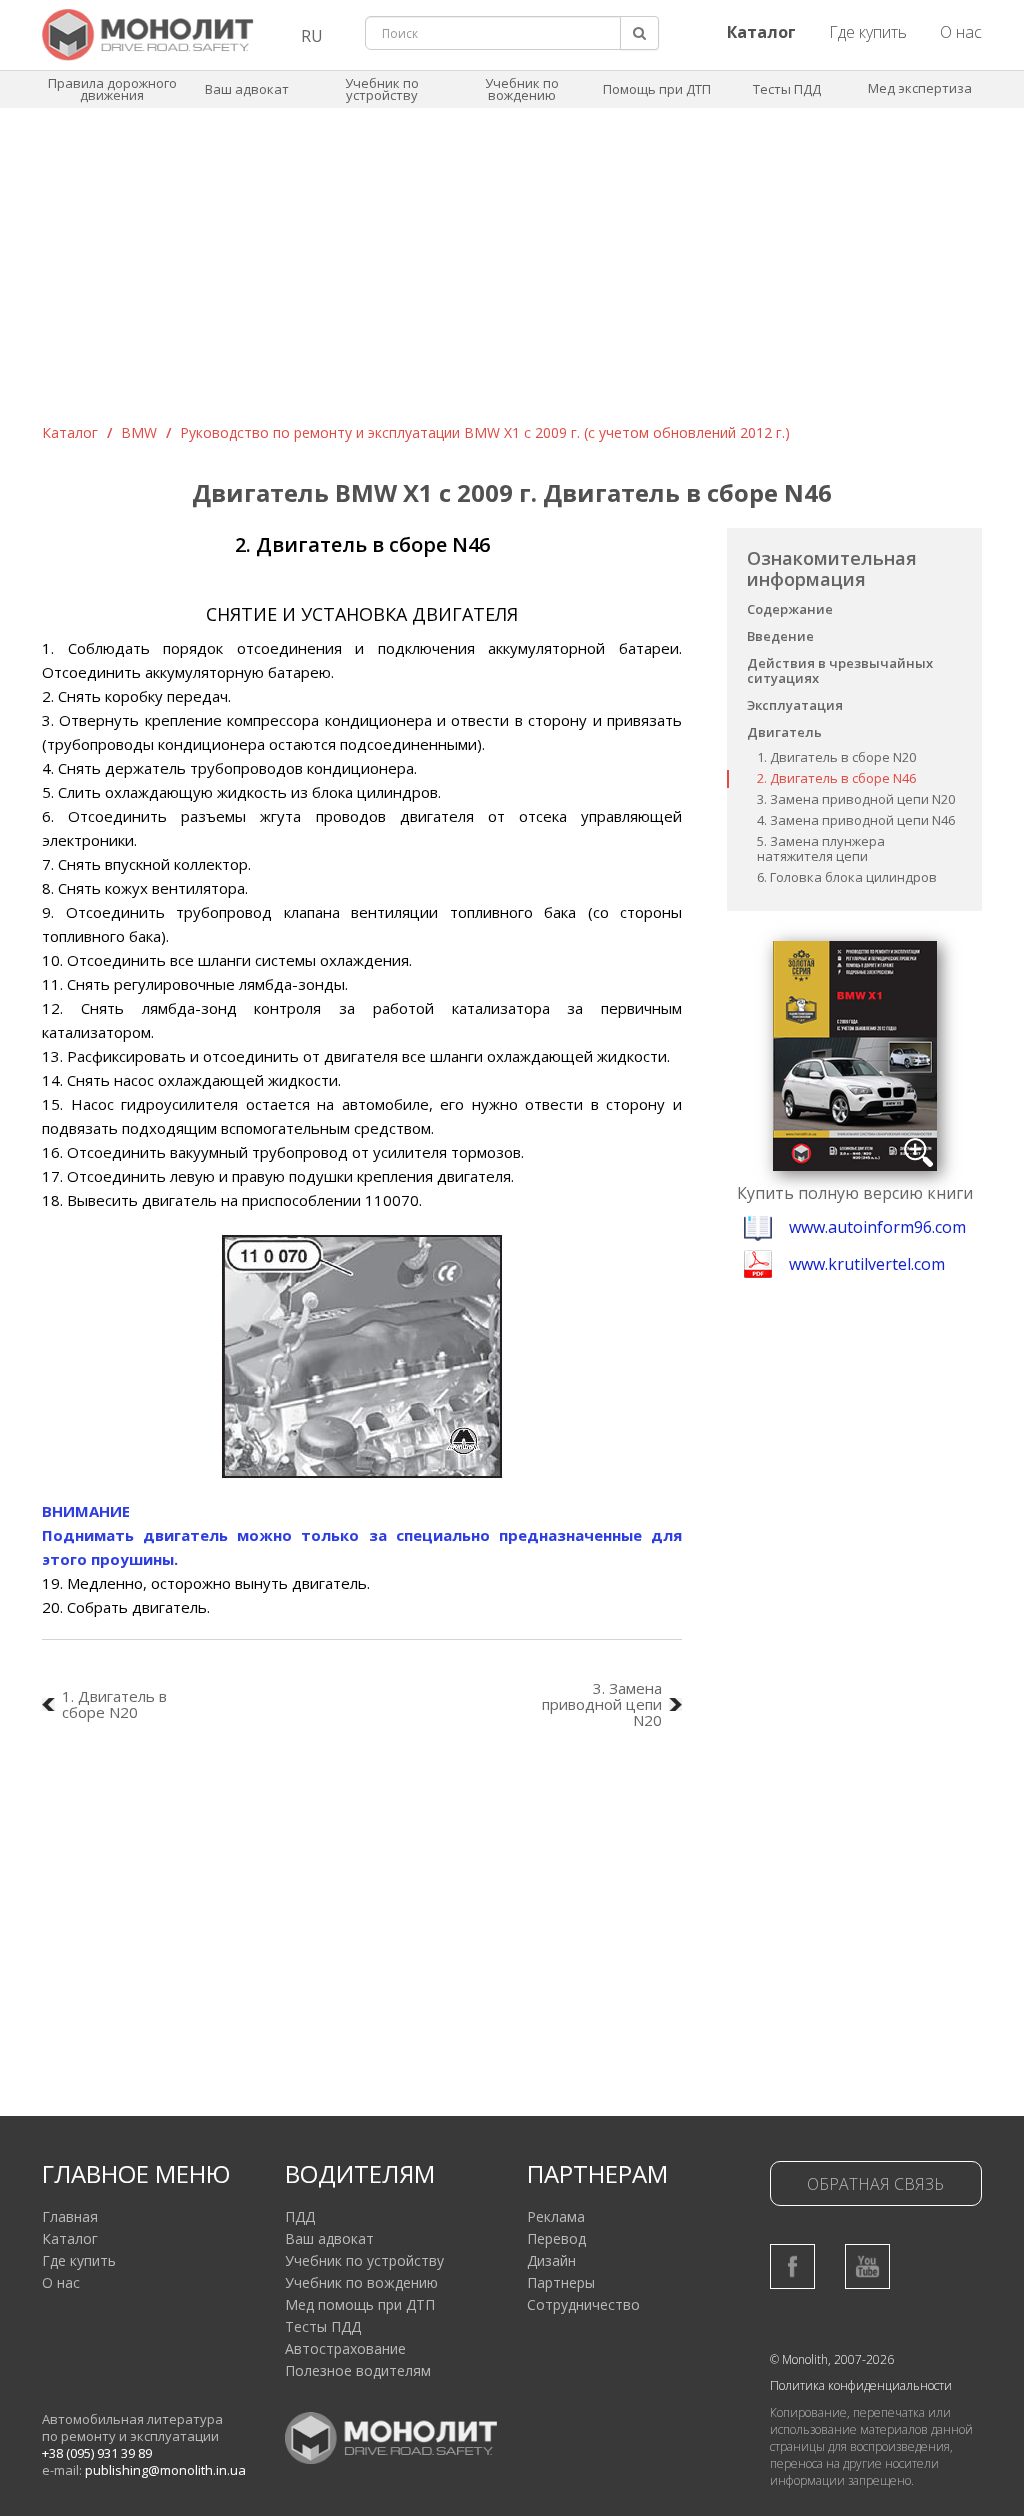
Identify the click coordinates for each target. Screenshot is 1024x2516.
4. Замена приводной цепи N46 (856, 820)
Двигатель (784, 732)
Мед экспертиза (920, 88)
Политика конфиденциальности (861, 2385)
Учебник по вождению (522, 89)
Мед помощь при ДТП (360, 2304)
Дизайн (551, 2260)
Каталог (70, 432)
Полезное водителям (358, 2370)
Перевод (556, 2238)
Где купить (868, 32)
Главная (70, 2216)
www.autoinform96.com (877, 1227)
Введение (780, 636)
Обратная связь (875, 2184)
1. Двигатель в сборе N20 (836, 757)
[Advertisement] (512, 273)
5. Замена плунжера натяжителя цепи (821, 848)
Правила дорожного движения (112, 89)
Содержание (790, 609)
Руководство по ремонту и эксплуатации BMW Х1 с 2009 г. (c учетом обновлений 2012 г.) (485, 432)
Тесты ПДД (787, 89)
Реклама (556, 2216)
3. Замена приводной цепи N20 (856, 799)
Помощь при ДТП (657, 89)
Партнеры (561, 2282)
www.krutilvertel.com (867, 1264)
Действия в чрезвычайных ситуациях (840, 670)
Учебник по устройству (382, 89)
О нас (961, 32)
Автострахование (345, 2348)
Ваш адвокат (247, 89)
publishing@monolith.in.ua (165, 2470)
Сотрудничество (583, 2304)
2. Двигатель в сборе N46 (836, 778)
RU (312, 36)
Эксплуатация (795, 705)
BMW (139, 432)
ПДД (300, 2216)
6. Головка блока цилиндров (847, 877)
